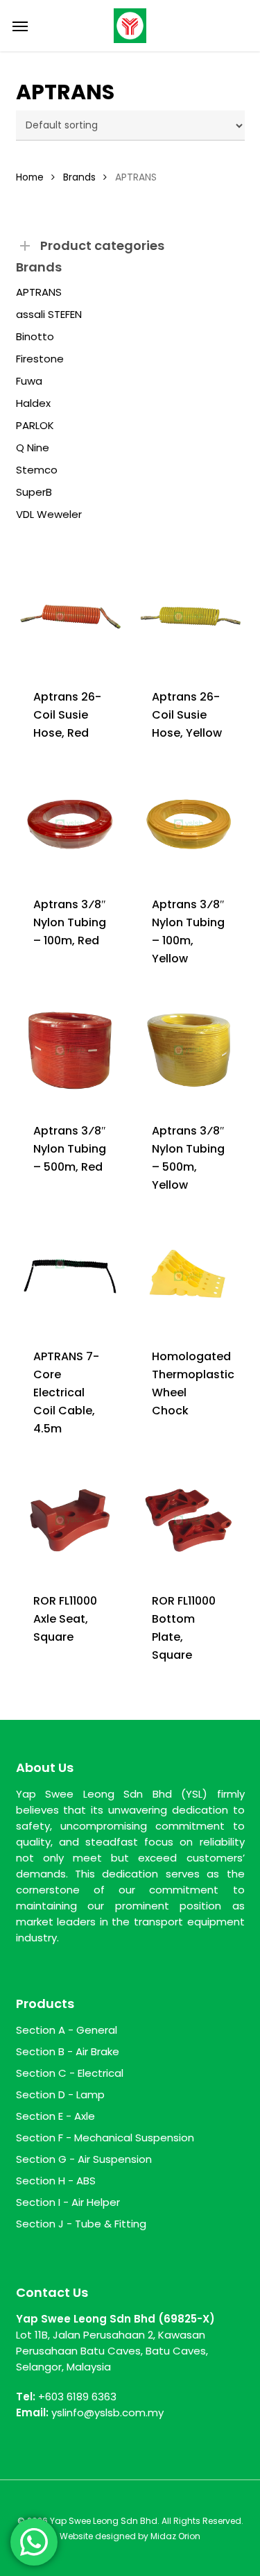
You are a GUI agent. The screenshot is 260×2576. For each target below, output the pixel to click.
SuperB (34, 492)
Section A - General (67, 2030)
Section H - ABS (56, 2181)
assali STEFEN (49, 315)
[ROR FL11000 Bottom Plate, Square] (189, 1520)
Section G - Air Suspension (84, 2159)
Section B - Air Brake (68, 2051)
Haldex (33, 403)
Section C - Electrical (70, 2073)
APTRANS (39, 292)
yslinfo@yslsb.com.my (107, 2412)
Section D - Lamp (60, 2094)
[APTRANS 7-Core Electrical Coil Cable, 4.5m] (70, 1276)
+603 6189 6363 (77, 2397)
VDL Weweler (49, 515)
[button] (20, 26)
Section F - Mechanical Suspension (105, 2138)
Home (30, 177)
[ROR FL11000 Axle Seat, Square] (70, 1520)
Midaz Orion (175, 2536)
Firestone (40, 359)
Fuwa (29, 381)
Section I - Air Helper (68, 2202)
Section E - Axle (55, 2116)
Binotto (35, 337)
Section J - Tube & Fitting (81, 2224)
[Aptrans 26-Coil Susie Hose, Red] (70, 617)
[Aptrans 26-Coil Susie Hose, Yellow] (189, 617)
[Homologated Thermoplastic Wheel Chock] (189, 1276)
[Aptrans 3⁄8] (70, 824)
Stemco (37, 470)
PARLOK (35, 426)
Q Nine (33, 448)
